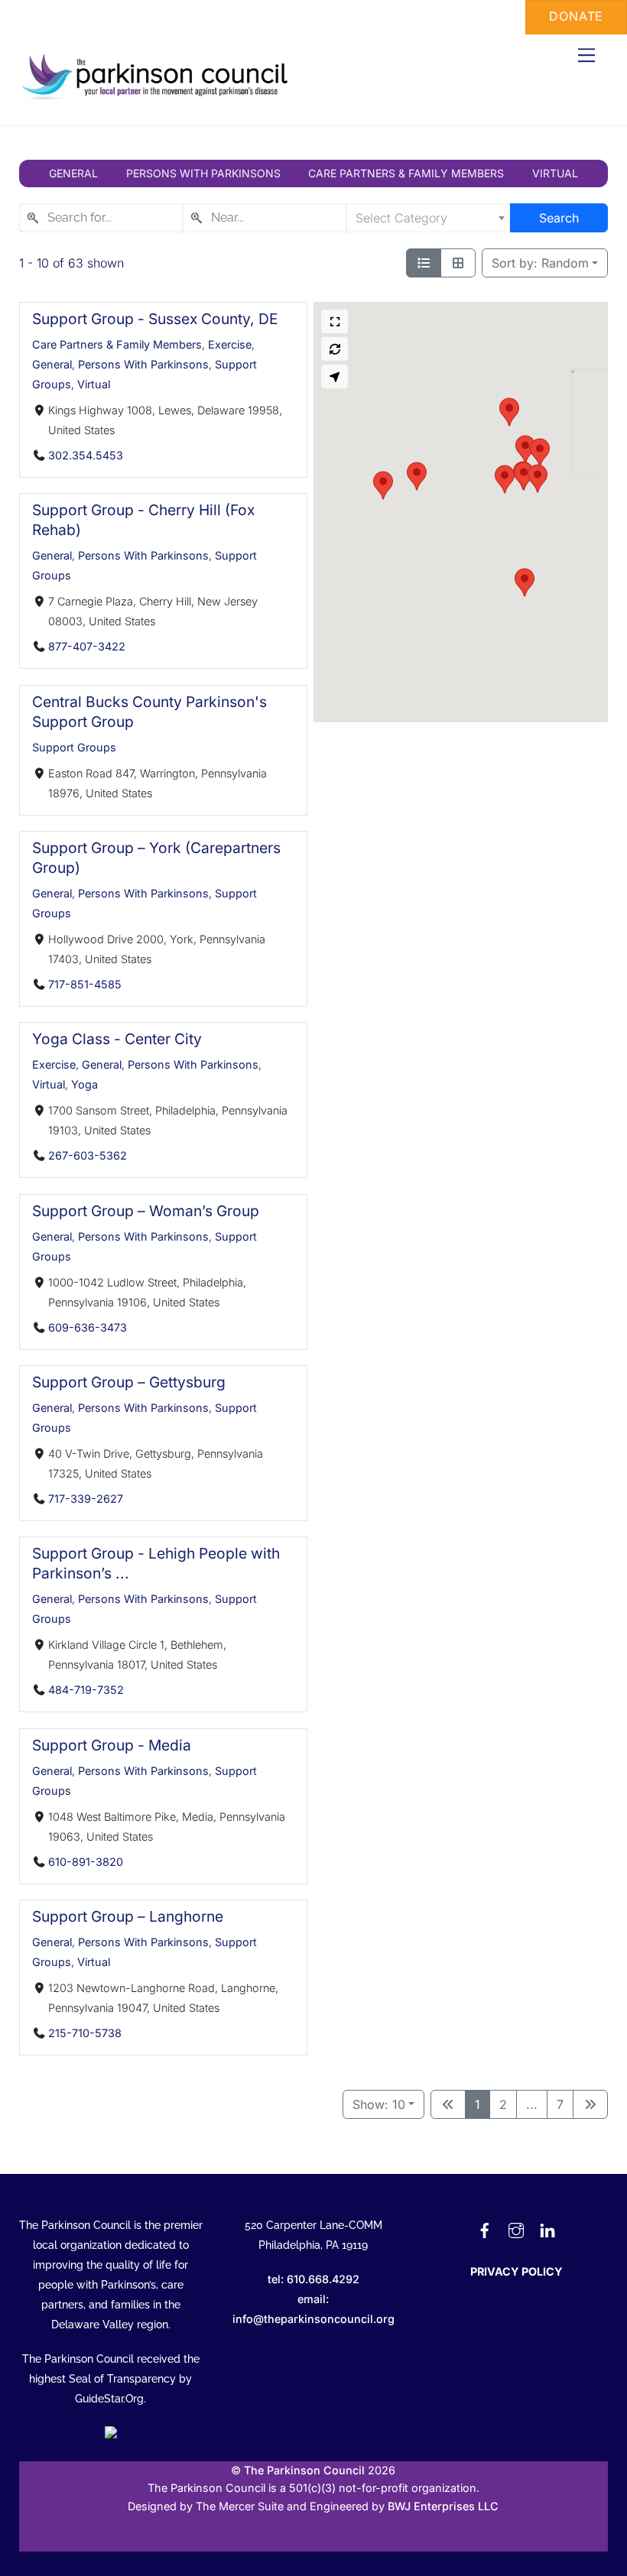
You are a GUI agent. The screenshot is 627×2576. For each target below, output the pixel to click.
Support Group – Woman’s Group (146, 1211)
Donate (576, 16)
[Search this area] (335, 349)
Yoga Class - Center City (117, 1039)
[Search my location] (335, 376)
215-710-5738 (84, 2033)
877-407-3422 (86, 647)
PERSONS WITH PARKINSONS (203, 173)
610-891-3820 (85, 1862)
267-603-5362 (87, 1155)
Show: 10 (379, 2104)
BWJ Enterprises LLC (443, 2506)
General (52, 364)
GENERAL (73, 173)
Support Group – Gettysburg (129, 1382)
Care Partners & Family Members (117, 344)
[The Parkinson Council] (157, 97)
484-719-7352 (85, 1690)
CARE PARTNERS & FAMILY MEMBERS (406, 173)
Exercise (230, 344)
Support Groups (74, 747)
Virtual (94, 384)
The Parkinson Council (304, 2470)
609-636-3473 (87, 1327)
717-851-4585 (84, 984)
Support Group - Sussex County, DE (155, 319)
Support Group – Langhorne (128, 1916)
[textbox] (428, 218)
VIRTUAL (555, 173)
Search (559, 218)
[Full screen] (335, 321)
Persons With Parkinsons (143, 364)
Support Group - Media (112, 1745)
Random (540, 263)
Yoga (84, 1084)
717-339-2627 (85, 1499)
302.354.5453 (85, 455)
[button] (525, 582)
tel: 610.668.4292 (313, 2279)
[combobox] (101, 218)
